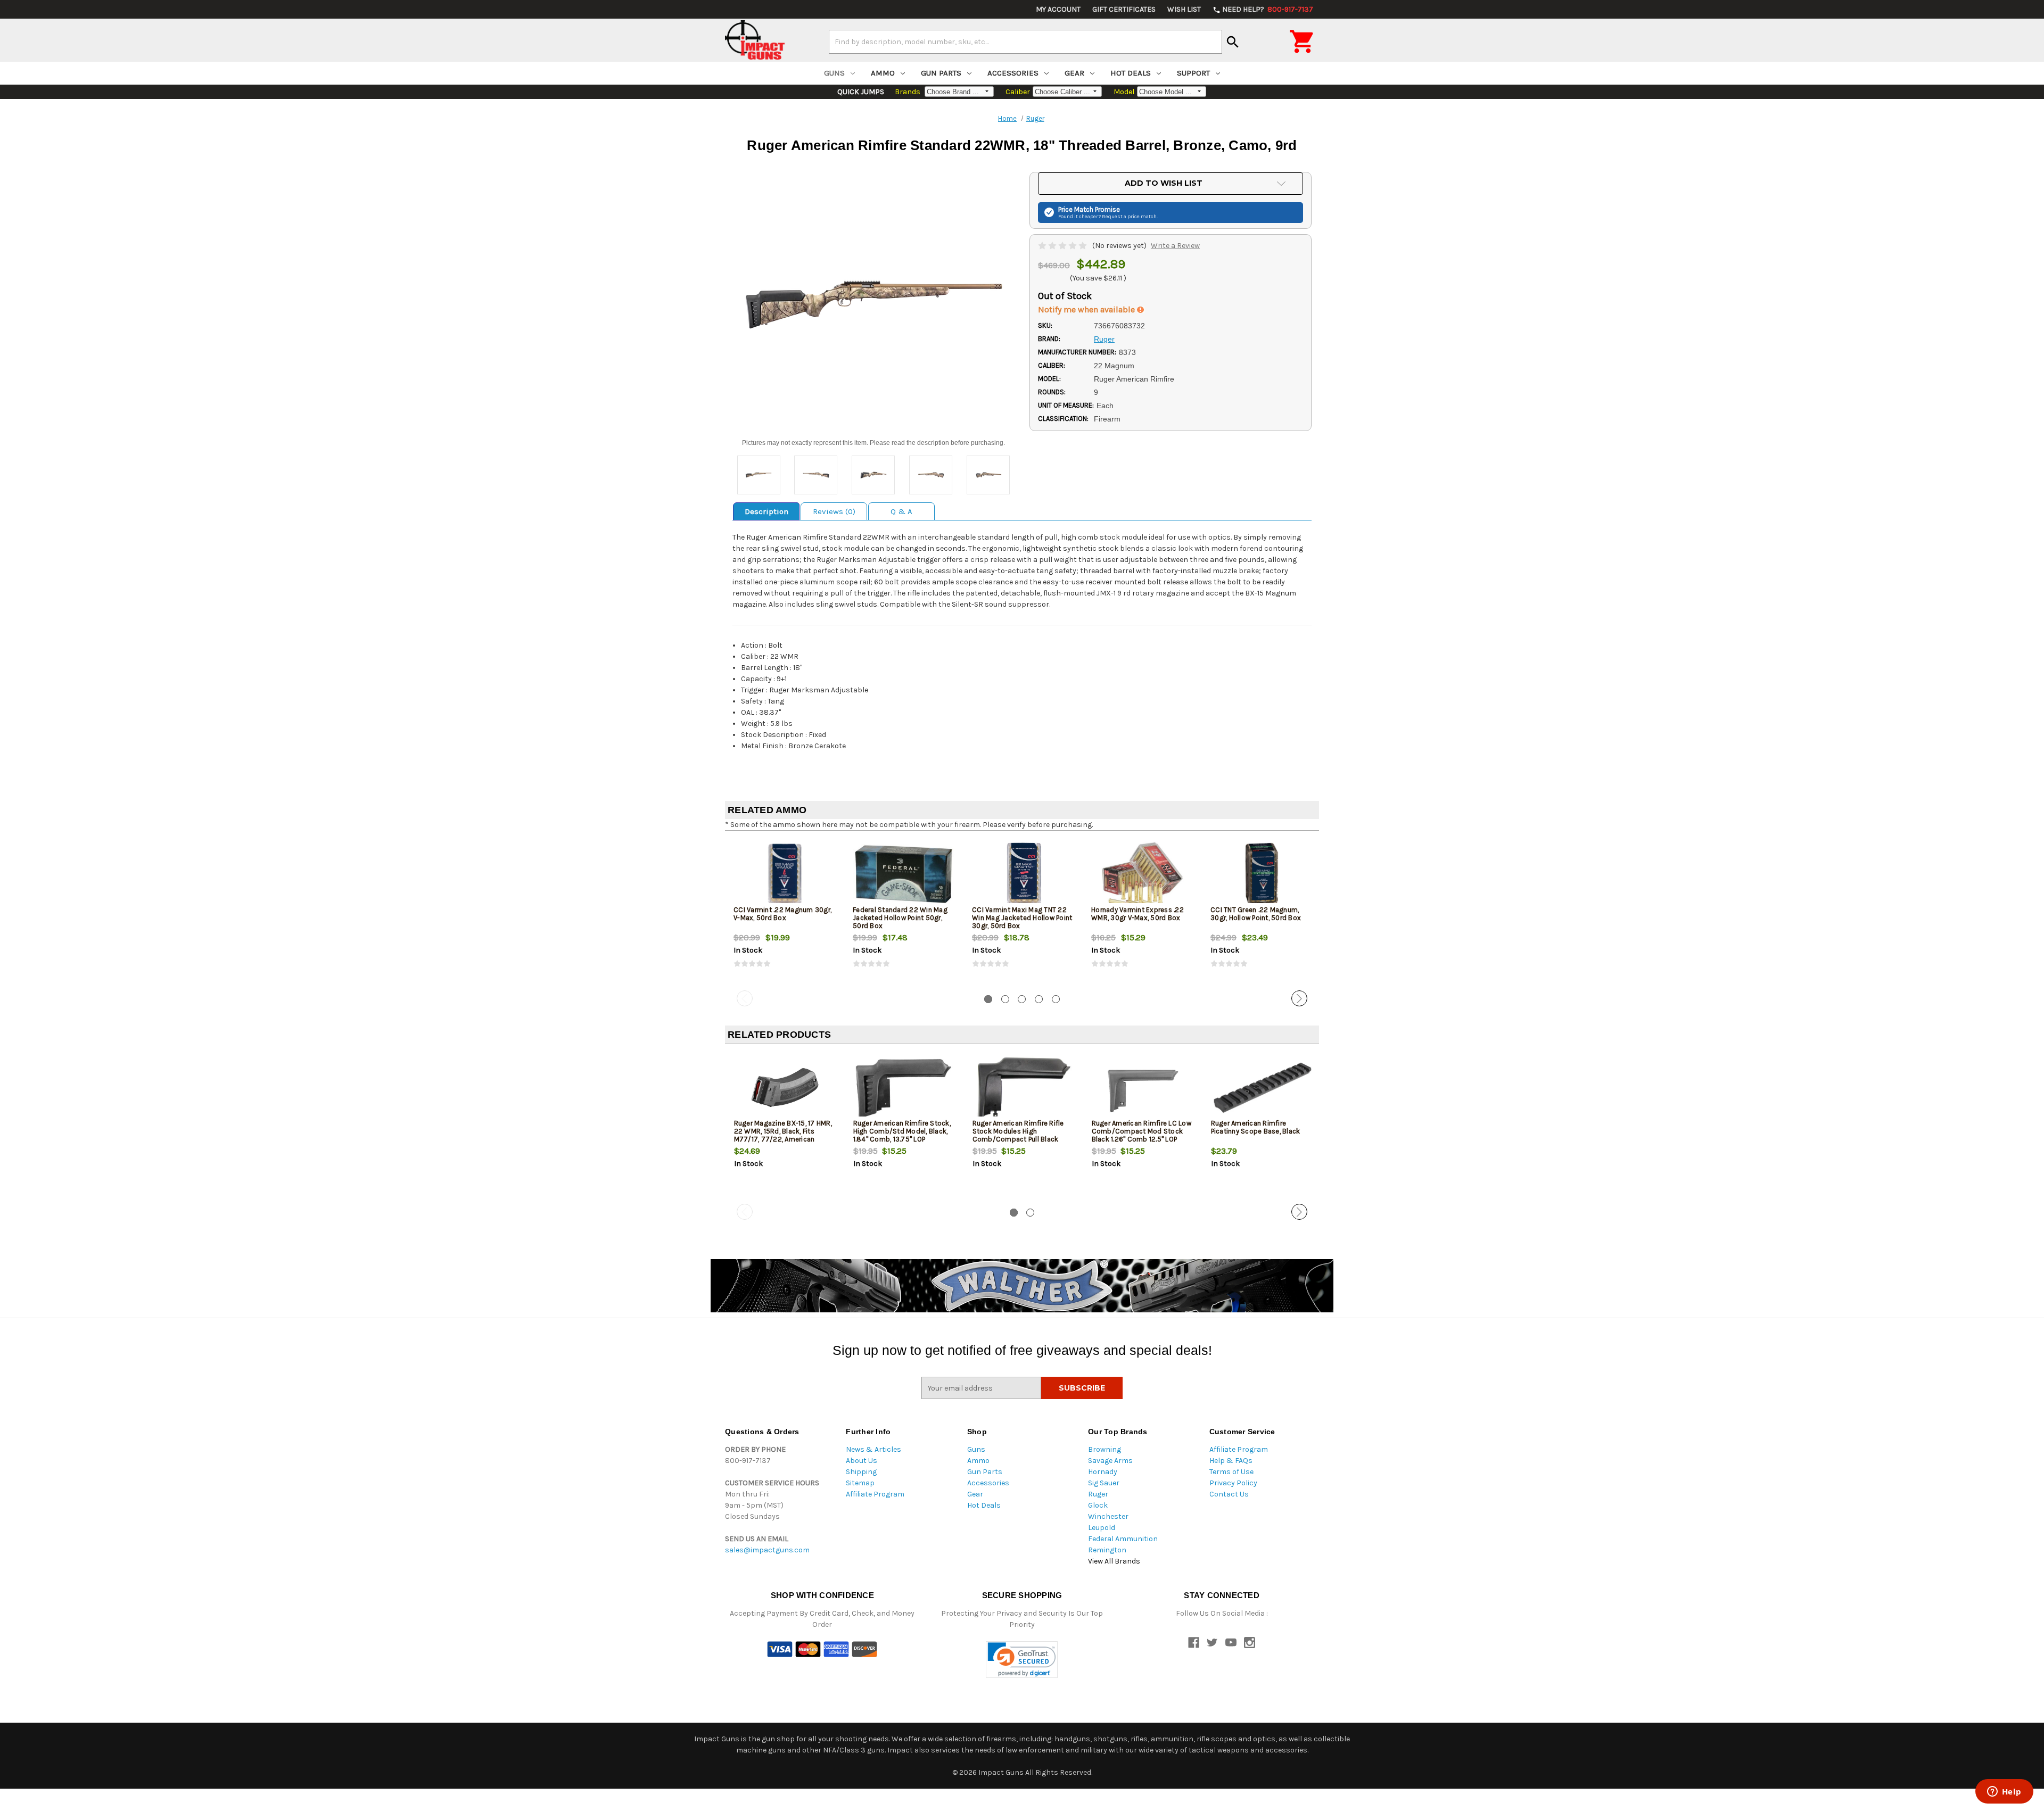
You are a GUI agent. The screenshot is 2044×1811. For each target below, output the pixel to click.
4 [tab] (1039, 999)
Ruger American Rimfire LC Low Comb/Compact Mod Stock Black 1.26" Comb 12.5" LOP (1141, 1131)
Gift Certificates (1124, 9)
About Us (862, 1461)
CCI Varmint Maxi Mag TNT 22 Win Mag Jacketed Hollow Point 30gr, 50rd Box (1022, 918)
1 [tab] (988, 999)
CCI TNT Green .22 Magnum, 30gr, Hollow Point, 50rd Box (1256, 914)
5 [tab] (1056, 999)
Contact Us (1229, 1494)
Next (1299, 998)
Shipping (861, 1472)
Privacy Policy (1233, 1483)
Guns (834, 73)
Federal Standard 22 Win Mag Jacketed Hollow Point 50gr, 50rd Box (900, 918)
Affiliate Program (875, 1494)
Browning (1105, 1449)
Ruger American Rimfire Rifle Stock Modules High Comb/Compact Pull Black (1018, 1131)
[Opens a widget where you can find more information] (2004, 1792)
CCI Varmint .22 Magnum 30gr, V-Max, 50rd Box (782, 914)
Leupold (1102, 1528)
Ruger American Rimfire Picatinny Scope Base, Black (1256, 1127)
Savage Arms (1110, 1461)
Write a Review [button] (1175, 246)
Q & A (901, 511)
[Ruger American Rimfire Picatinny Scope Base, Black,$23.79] (1262, 1088)
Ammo (883, 73)
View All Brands (1114, 1561)
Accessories (1013, 73)
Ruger (1098, 1494)
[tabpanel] (785, 913)
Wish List (1184, 9)
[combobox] (1025, 42)
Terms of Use (1231, 1472)
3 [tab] (1022, 999)
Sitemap (860, 1483)
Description (767, 511)
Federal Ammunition (1123, 1539)
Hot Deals (1131, 73)
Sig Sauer (1104, 1483)
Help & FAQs (1231, 1461)
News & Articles (873, 1449)
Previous (745, 998)
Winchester (1108, 1516)
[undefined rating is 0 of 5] (1063, 246)
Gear (1074, 73)
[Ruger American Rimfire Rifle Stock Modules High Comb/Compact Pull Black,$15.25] (1023, 1088)
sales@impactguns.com (767, 1550)
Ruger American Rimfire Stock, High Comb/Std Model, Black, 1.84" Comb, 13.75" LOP (902, 1131)
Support (1193, 73)
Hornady (1103, 1472)
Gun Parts (941, 73)
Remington (1107, 1550)
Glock (1098, 1505)
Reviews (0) (834, 511)
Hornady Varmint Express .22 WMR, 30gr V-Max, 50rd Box (1138, 914)
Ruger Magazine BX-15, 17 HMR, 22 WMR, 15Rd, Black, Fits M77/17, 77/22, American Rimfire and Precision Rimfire (783, 1135)
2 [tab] (1005, 999)
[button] (1022, 1660)
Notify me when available (1087, 309)
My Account (1058, 9)
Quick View (785, 874)
